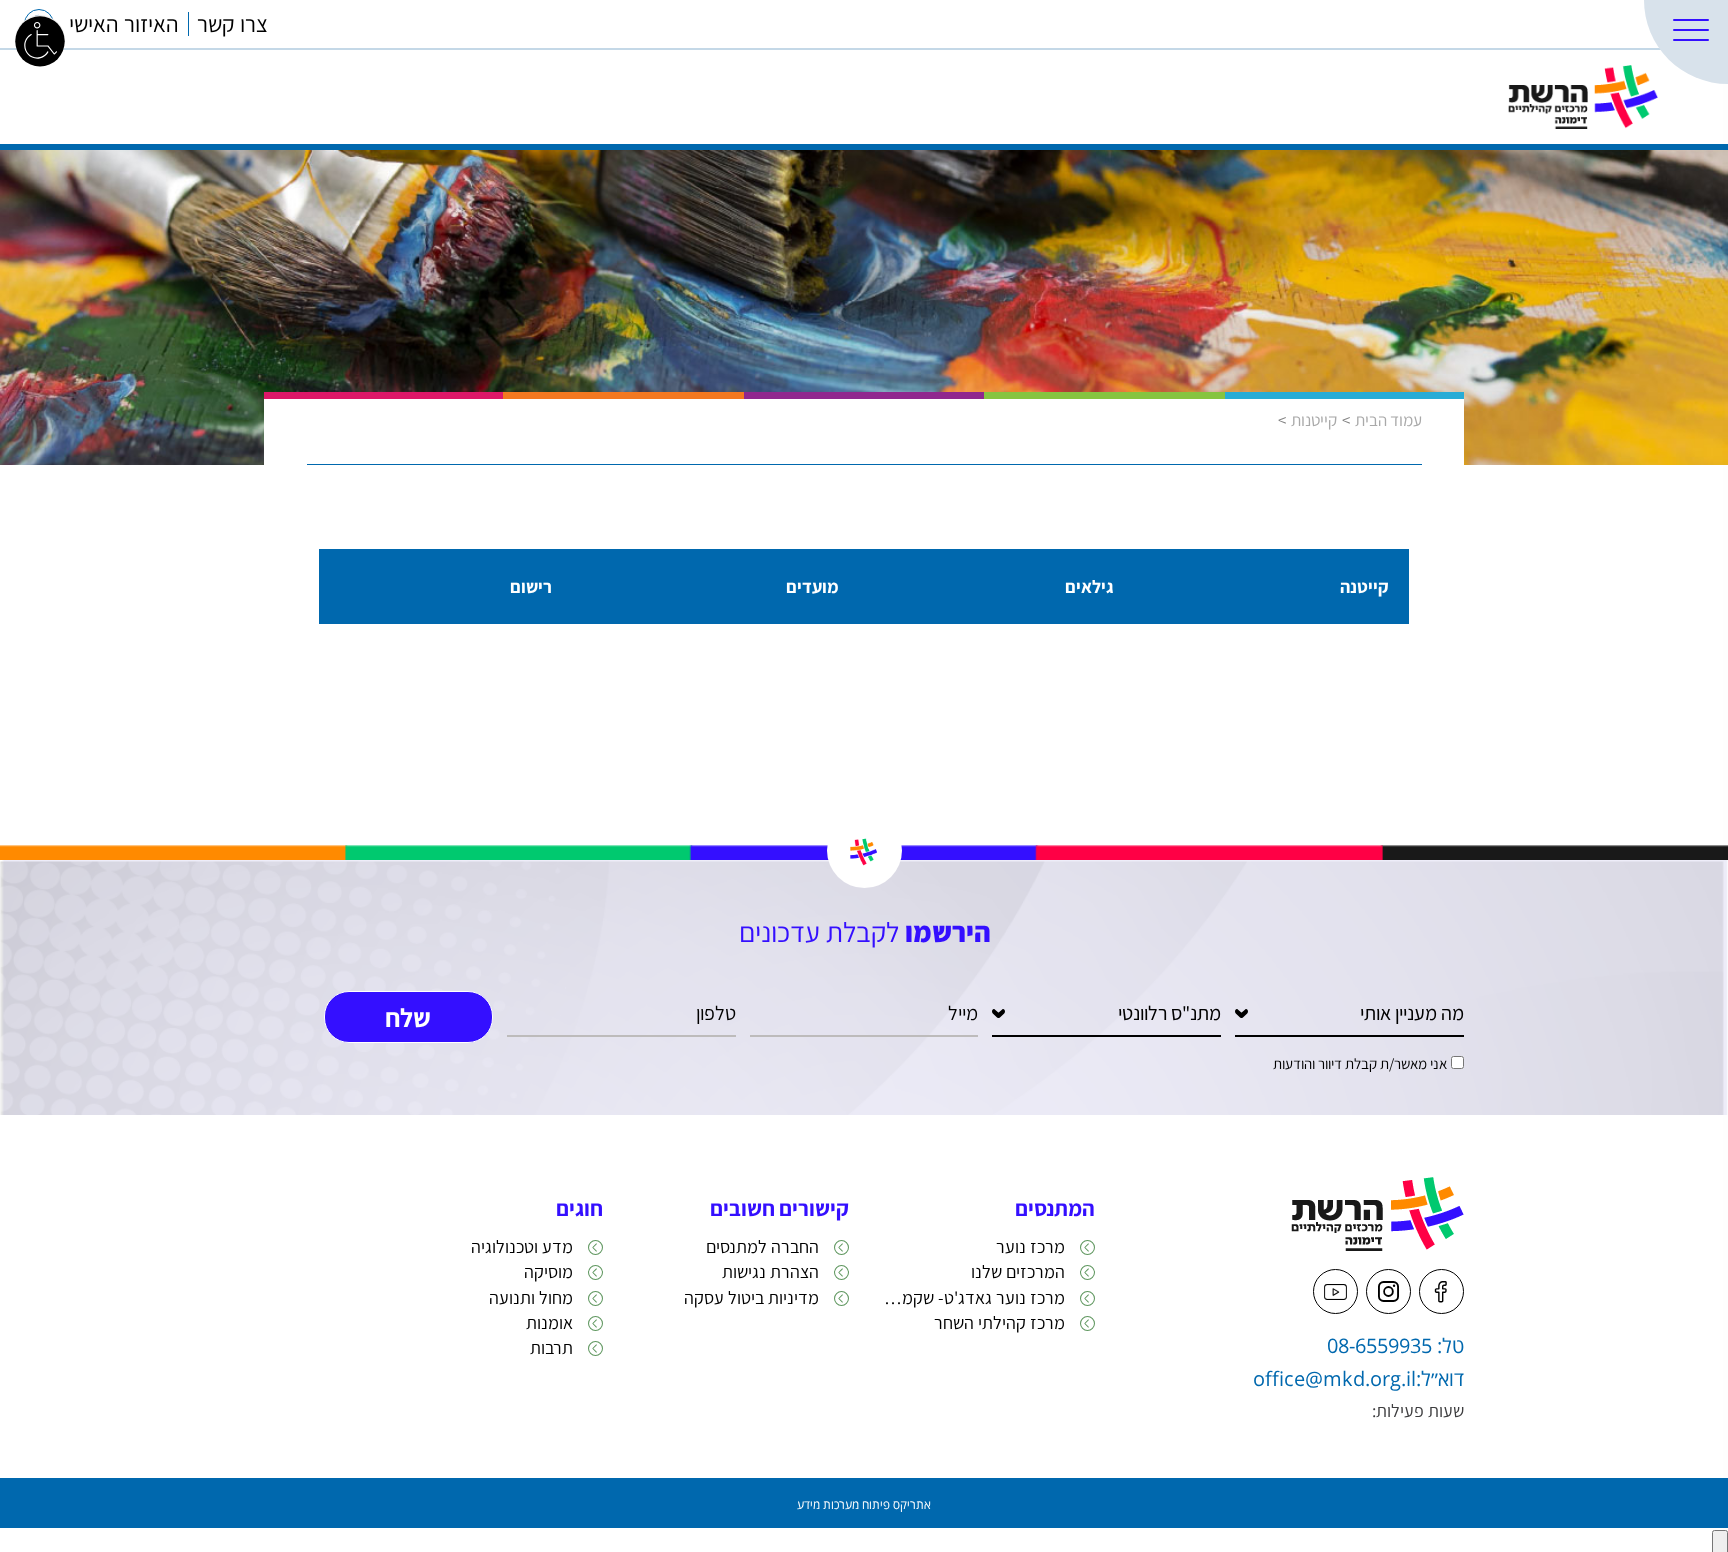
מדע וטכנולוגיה (522, 1246)
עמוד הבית (1388, 420)
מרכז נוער (1030, 1246)
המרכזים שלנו (1579, 24)
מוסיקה (548, 1271)
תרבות (551, 1347)
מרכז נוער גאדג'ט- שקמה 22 (972, 1297)
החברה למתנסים (762, 1246)
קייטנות (1314, 420)
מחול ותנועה (531, 1297)
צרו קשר (232, 24)
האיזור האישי (124, 24)
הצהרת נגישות (770, 1271)
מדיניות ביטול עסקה (751, 1297)
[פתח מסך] (40, 40)
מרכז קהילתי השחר (999, 1322)
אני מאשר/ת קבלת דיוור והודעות (1360, 1063)
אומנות (549, 1322)
